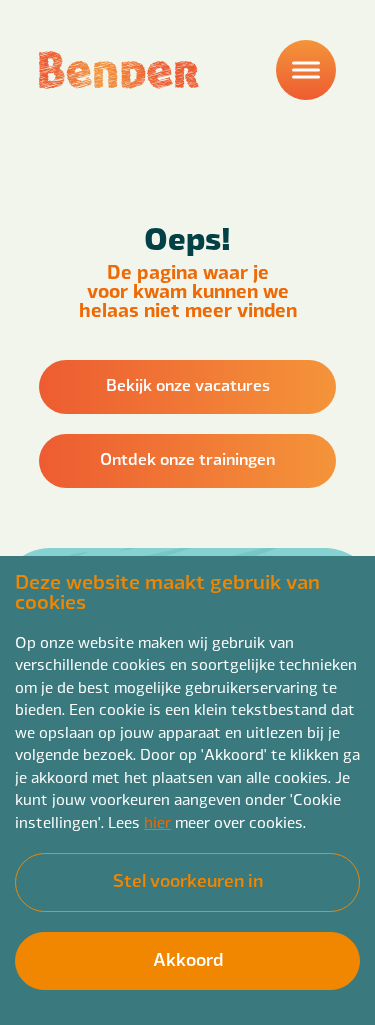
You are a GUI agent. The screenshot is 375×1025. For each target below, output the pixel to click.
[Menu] (306, 70)
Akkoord (188, 958)
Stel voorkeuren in (188, 879)
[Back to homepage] (119, 70)
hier (157, 821)
